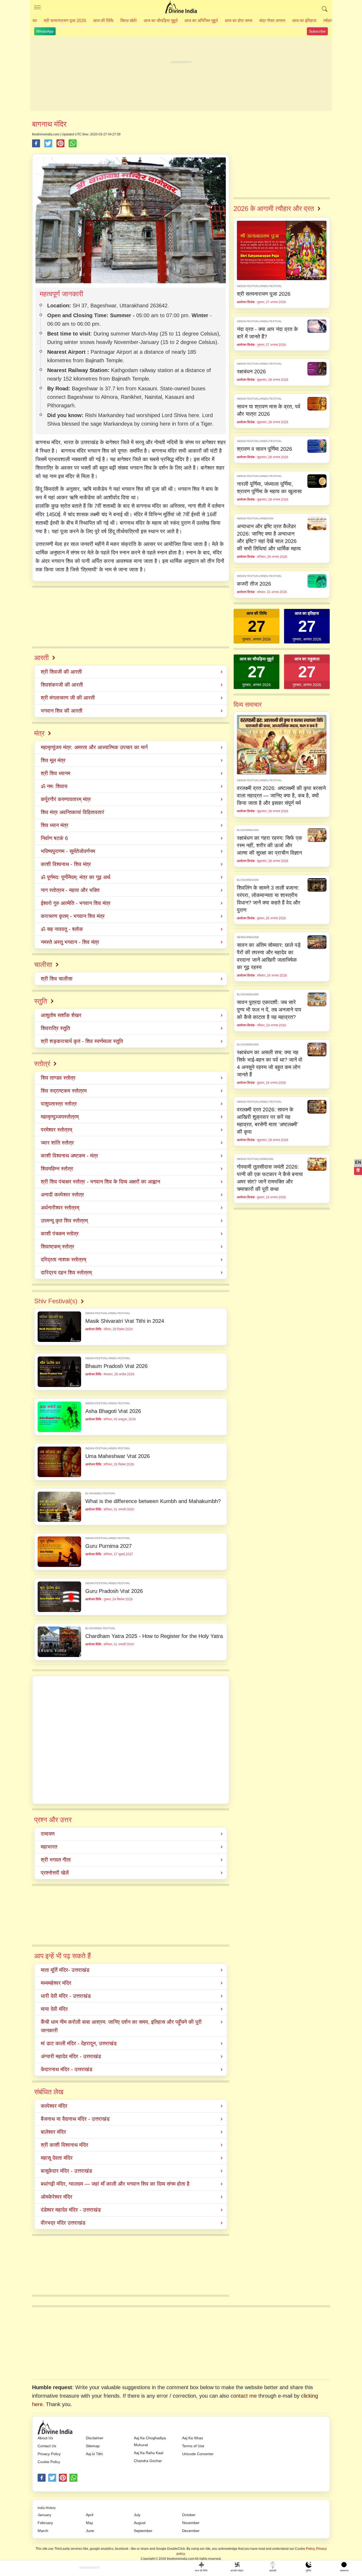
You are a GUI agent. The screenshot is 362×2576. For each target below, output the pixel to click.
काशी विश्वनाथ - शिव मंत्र (66, 864)
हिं (358, 1170)
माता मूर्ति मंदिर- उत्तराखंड (65, 1970)
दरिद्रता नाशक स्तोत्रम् (63, 1260)
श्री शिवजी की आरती (61, 672)
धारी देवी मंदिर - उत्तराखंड (66, 1996)
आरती (41, 658)
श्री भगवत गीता (56, 1860)
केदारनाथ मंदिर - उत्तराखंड (67, 2069)
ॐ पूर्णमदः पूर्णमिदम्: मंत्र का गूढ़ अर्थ (76, 877)
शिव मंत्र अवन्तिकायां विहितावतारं (72, 812)
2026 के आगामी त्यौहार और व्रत (274, 209)
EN (358, 1162)
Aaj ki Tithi (94, 2454)
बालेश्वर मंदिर (53, 2132)
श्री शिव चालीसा (57, 979)
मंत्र (39, 733)
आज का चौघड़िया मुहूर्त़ (161, 21)
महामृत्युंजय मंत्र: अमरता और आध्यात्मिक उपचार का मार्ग (94, 747)
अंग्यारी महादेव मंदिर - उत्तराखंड (71, 2056)
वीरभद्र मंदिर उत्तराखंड (63, 2223)
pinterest (63, 2478)
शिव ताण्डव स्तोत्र (58, 1078)
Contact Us (47, 2446)
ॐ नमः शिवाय (54, 786)
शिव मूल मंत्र (53, 760)
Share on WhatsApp (73, 143)
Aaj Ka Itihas (193, 2438)
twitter (52, 2478)
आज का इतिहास (304, 21)
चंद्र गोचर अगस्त (272, 21)
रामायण (48, 1834)
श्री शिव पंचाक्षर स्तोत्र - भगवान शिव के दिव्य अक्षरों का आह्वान (100, 1182)
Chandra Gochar (148, 2461)
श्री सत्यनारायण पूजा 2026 (65, 21)
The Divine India (181, 7)
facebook (42, 2478)
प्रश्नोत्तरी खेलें (55, 1873)
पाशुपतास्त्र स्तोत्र (59, 1104)
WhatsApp (45, 31)
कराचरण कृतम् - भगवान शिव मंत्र (73, 916)
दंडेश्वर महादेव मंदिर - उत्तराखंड (71, 2210)
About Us (45, 2438)
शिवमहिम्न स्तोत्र (57, 1169)
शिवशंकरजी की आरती (62, 685)
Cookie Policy (49, 2462)
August (140, 2523)
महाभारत (49, 1847)
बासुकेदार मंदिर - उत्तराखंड (66, 2171)
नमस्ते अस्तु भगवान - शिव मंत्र (70, 942)
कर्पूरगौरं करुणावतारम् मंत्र (66, 799)
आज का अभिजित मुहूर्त (201, 21)
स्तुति (41, 1001)
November (191, 2523)
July (137, 2515)
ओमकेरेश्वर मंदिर (57, 2197)
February (45, 2523)
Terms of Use (193, 2446)
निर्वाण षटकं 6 (54, 838)
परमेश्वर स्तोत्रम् (56, 1130)
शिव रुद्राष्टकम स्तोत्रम (64, 1091)
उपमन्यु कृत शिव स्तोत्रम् (64, 1221)
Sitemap (93, 2446)
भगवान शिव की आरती (62, 711)
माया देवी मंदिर (54, 2009)
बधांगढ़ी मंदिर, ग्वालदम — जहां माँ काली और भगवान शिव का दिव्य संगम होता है (115, 2184)
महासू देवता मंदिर (57, 2158)
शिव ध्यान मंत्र (55, 825)
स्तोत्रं (42, 1064)
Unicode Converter (198, 2454)
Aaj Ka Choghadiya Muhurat (150, 2441)
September (143, 2531)
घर (35, 21)
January (44, 2515)
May (89, 2523)
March (43, 2531)
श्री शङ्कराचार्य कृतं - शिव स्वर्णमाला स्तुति (82, 1041)
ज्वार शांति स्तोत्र (57, 1143)
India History (47, 2508)
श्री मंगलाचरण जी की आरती (68, 698)
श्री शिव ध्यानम (56, 773)
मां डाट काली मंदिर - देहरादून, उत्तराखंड (79, 2043)
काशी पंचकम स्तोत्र (60, 1234)
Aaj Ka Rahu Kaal (149, 2453)
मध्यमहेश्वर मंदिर (56, 1983)
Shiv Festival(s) (56, 1301)
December (191, 2531)
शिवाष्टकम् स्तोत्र (58, 1247)
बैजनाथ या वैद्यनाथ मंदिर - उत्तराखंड (75, 2119)
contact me (244, 2396)
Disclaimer (95, 2438)
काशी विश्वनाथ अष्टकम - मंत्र (69, 1156)
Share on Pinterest (60, 143)
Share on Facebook (36, 143)
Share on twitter (48, 143)
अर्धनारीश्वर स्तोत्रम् (60, 1208)
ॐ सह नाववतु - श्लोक (62, 929)
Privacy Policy (49, 2454)
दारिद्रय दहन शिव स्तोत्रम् (66, 1272)
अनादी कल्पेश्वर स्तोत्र (62, 1195)
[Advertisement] (181, 74)
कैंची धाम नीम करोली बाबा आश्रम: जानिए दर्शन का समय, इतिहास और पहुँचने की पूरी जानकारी (121, 2026)
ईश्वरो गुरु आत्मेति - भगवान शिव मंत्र (76, 903)
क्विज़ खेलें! (129, 21)
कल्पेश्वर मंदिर (54, 2106)
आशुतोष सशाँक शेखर (61, 1015)
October (189, 2515)
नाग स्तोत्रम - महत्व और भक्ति (70, 890)
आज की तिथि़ (103, 21)
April (90, 2515)
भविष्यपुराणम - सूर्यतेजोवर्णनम (68, 851)
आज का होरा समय (239, 21)
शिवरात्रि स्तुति (55, 1028)
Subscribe (317, 31)
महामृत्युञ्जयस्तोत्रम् (60, 1117)
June (90, 2531)
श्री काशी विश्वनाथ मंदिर (65, 2145)
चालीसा (43, 965)
